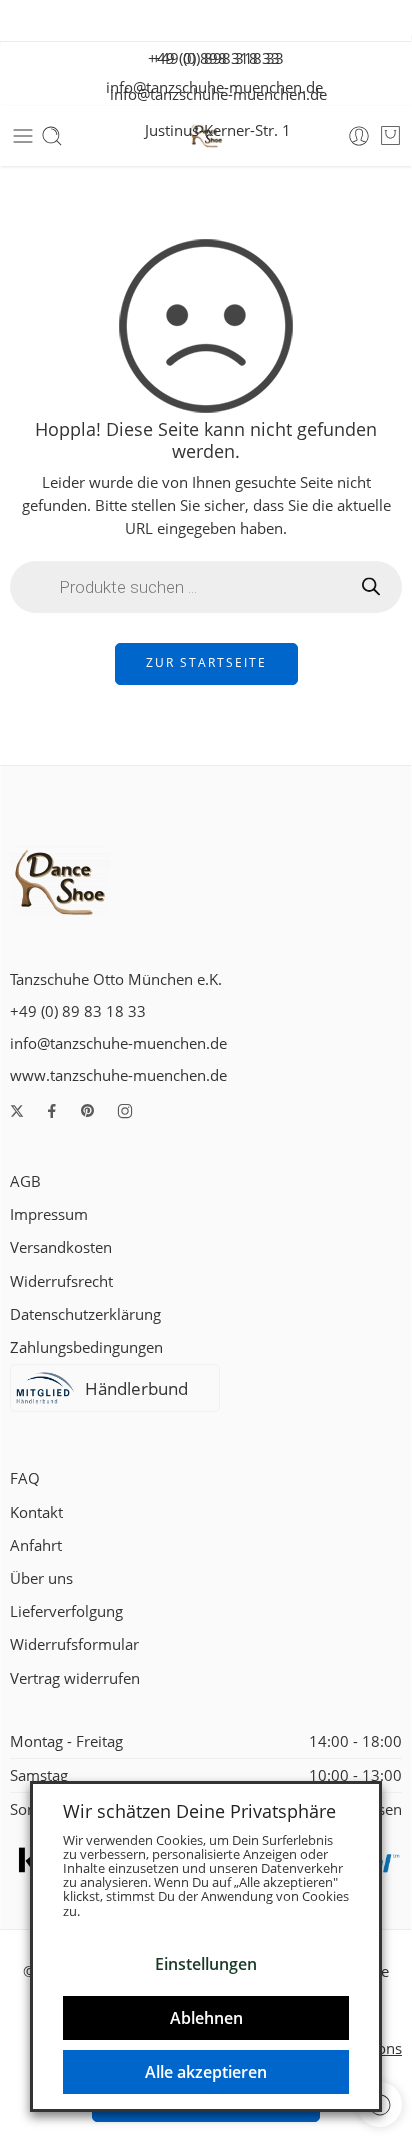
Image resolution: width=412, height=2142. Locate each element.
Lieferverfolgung (66, 1611)
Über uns (41, 1578)
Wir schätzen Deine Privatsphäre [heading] (199, 1811)
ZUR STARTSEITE (206, 662)
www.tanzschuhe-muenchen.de (118, 1075)
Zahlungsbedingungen (86, 1347)
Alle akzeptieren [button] (206, 2072)
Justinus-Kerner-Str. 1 (212, 130)
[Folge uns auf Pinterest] (88, 1111)
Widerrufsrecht (61, 1281)
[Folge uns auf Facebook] (52, 1111)
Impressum (49, 1214)
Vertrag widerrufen (75, 1678)
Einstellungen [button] (206, 1964)
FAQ (25, 1478)
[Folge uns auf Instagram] (125, 1111)
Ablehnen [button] (206, 2018)
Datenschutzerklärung (85, 1314)
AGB (25, 1181)
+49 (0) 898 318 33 (212, 58)
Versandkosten (61, 1247)
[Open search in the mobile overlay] (206, 587)
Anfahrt (36, 1545)
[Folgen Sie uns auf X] (17, 1111)
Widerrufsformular (74, 1644)
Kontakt (36, 1512)
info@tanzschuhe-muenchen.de (212, 94)
